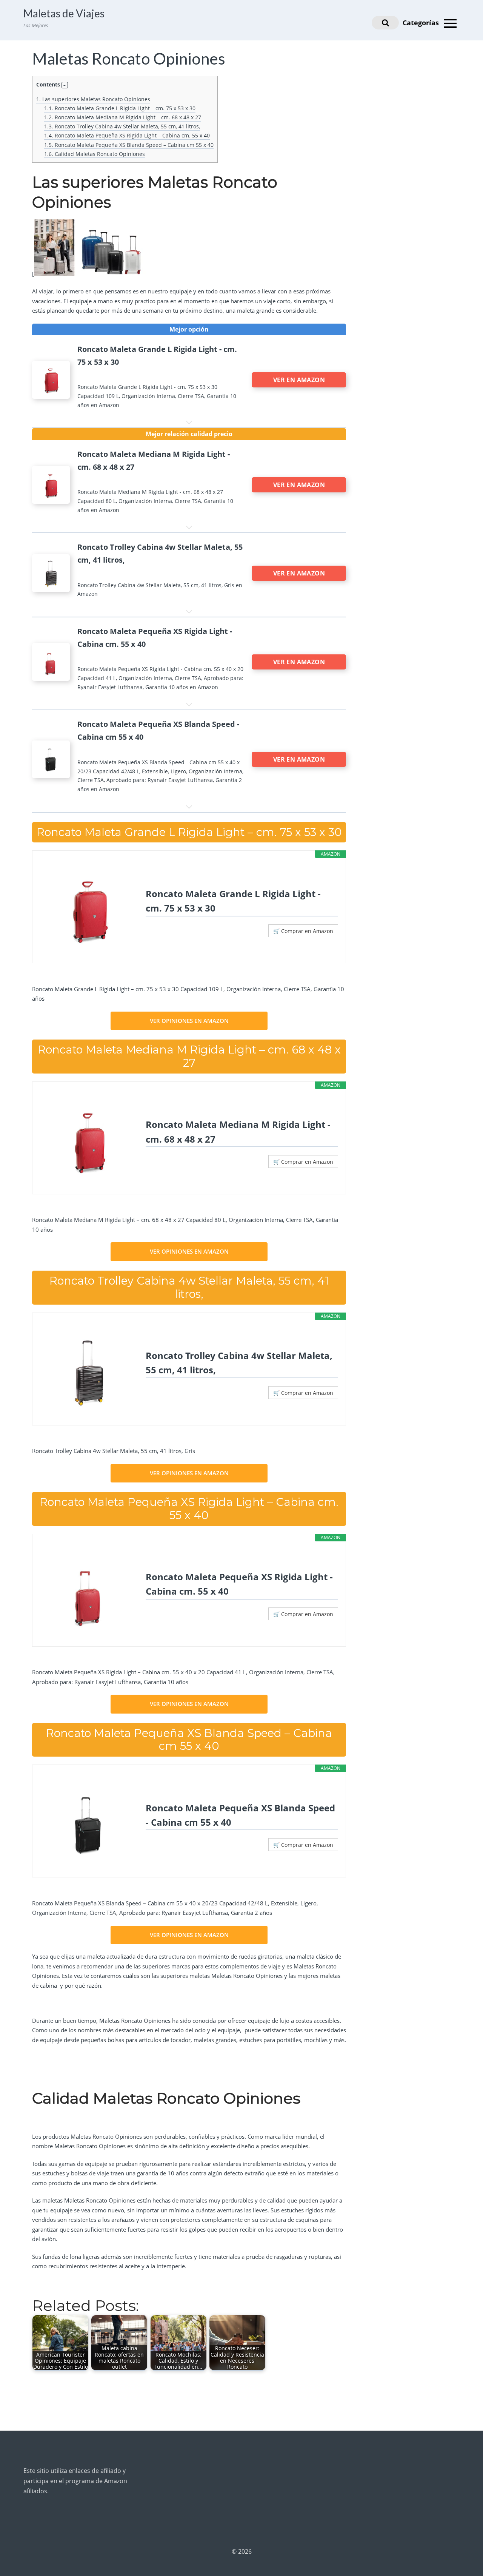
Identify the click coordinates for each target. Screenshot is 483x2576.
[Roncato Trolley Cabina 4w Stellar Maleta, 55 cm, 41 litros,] (89, 1372)
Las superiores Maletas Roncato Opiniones (93, 99)
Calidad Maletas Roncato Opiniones (95, 154)
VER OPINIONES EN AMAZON (189, 1021)
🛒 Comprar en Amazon (303, 931)
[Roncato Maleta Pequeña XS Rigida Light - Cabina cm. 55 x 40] (89, 1593)
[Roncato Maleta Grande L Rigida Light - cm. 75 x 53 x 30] (89, 910)
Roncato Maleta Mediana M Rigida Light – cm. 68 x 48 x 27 (123, 117)
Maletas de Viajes (64, 13)
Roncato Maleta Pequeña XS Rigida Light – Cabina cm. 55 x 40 (127, 135)
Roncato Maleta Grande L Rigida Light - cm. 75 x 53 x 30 (233, 901)
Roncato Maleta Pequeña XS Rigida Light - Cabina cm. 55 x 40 (239, 1584)
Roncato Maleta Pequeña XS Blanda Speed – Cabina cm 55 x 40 (129, 145)
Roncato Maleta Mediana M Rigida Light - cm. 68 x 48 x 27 (238, 1131)
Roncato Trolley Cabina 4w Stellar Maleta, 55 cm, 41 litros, (122, 126)
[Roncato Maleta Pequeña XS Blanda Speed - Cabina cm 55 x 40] (89, 1824)
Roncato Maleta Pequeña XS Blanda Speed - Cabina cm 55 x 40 (240, 1815)
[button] (65, 85)
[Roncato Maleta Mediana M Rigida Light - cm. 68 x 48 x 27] (89, 1141)
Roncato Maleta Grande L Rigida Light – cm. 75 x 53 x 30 (120, 108)
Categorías (422, 23)
